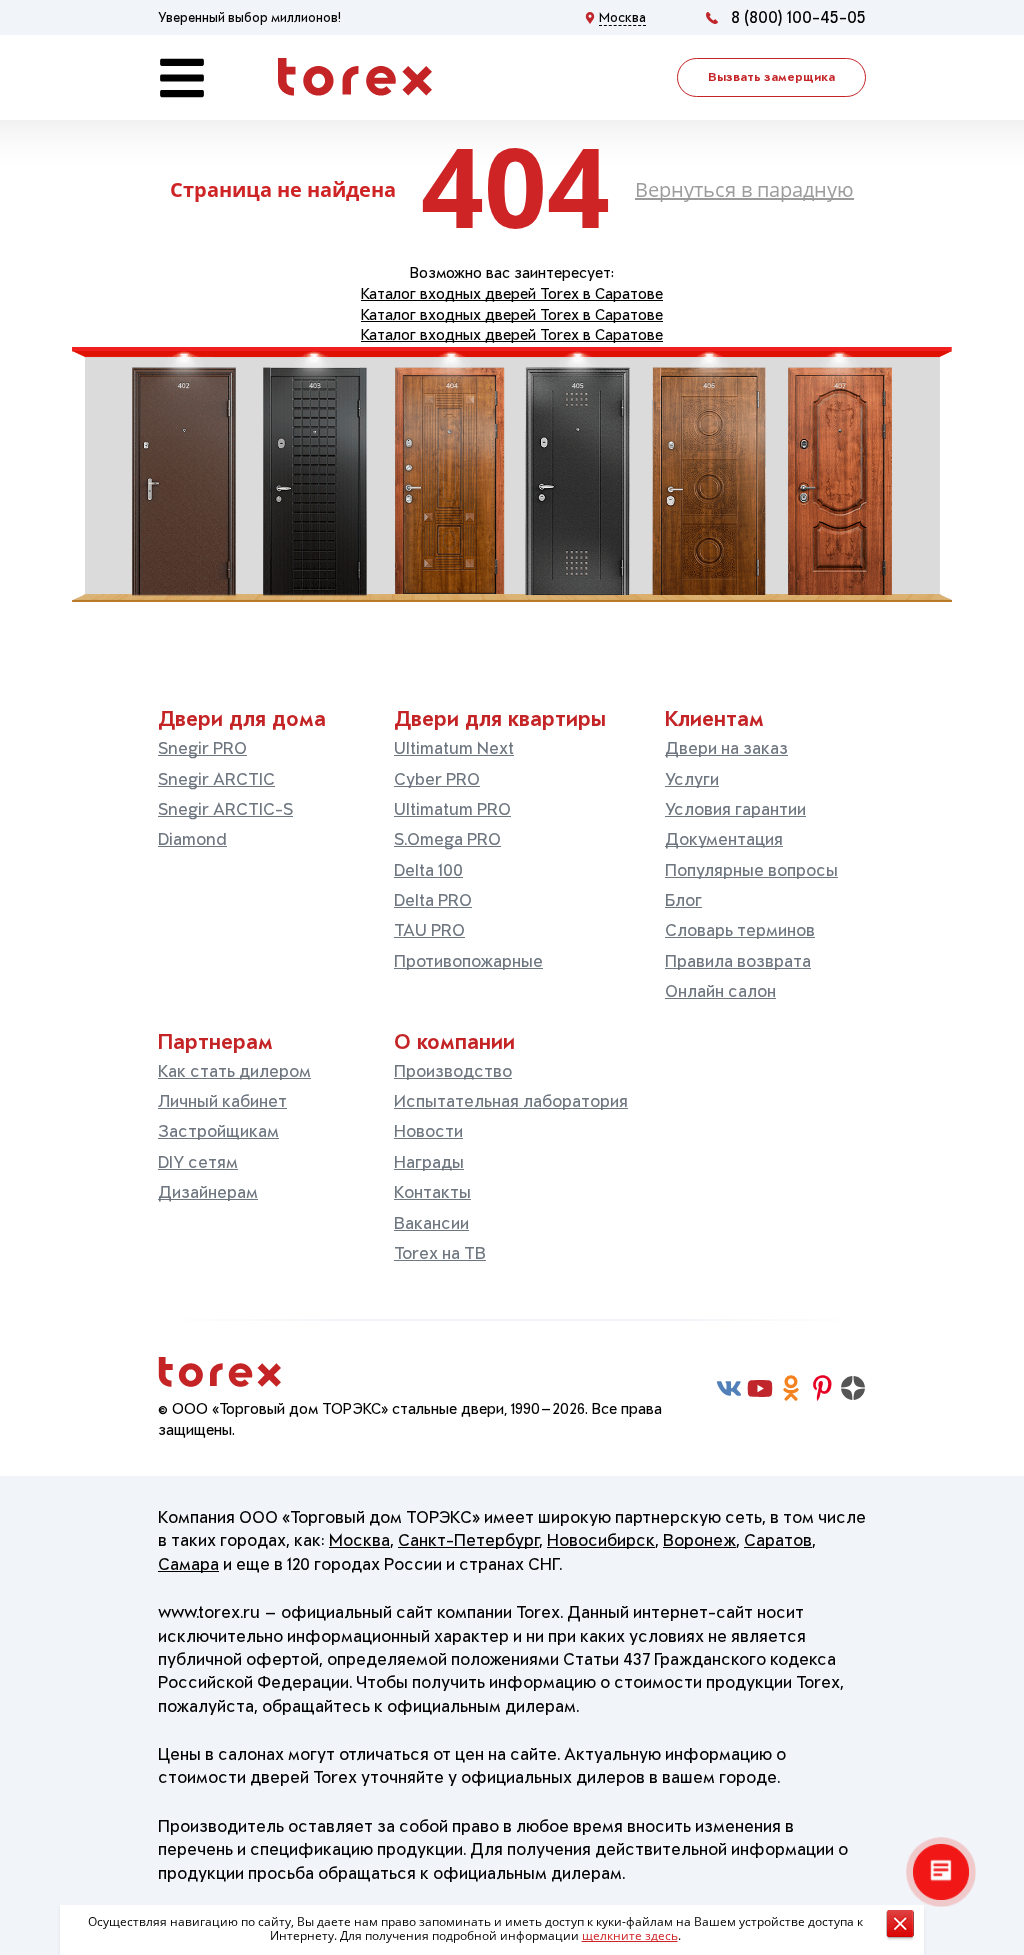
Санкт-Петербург (468, 1540)
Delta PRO (433, 900)
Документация (724, 839)
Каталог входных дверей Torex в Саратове (512, 294)
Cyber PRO (437, 779)
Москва (359, 1540)
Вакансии (431, 1223)
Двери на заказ (726, 748)
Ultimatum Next (454, 748)
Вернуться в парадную (744, 189)
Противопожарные (468, 961)
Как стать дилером (234, 1071)
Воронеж (699, 1540)
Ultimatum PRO (452, 809)
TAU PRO (429, 930)
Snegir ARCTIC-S (225, 809)
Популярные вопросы (751, 870)
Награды (429, 1162)
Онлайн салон (720, 991)
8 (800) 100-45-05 (798, 17)
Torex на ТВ (440, 1253)
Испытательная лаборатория (511, 1101)
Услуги (692, 779)
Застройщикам (218, 1131)
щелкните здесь (630, 1935)
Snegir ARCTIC (216, 779)
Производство (453, 1071)
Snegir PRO (202, 748)
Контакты (432, 1192)
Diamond (192, 839)
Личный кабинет (222, 1101)
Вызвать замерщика (771, 77)
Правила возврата (738, 961)
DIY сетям (198, 1162)
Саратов (778, 1540)
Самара (188, 1564)
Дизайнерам (208, 1192)
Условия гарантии (735, 809)
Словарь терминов (740, 930)
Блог (683, 900)
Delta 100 (428, 870)
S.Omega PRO (447, 839)
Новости (428, 1131)
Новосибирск (601, 1540)
